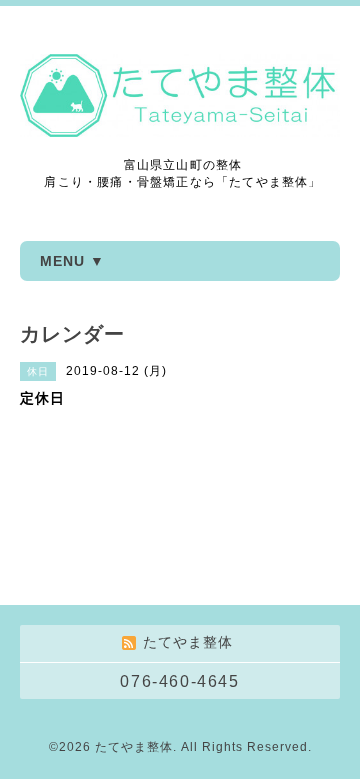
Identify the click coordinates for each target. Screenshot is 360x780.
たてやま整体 (134, 747)
